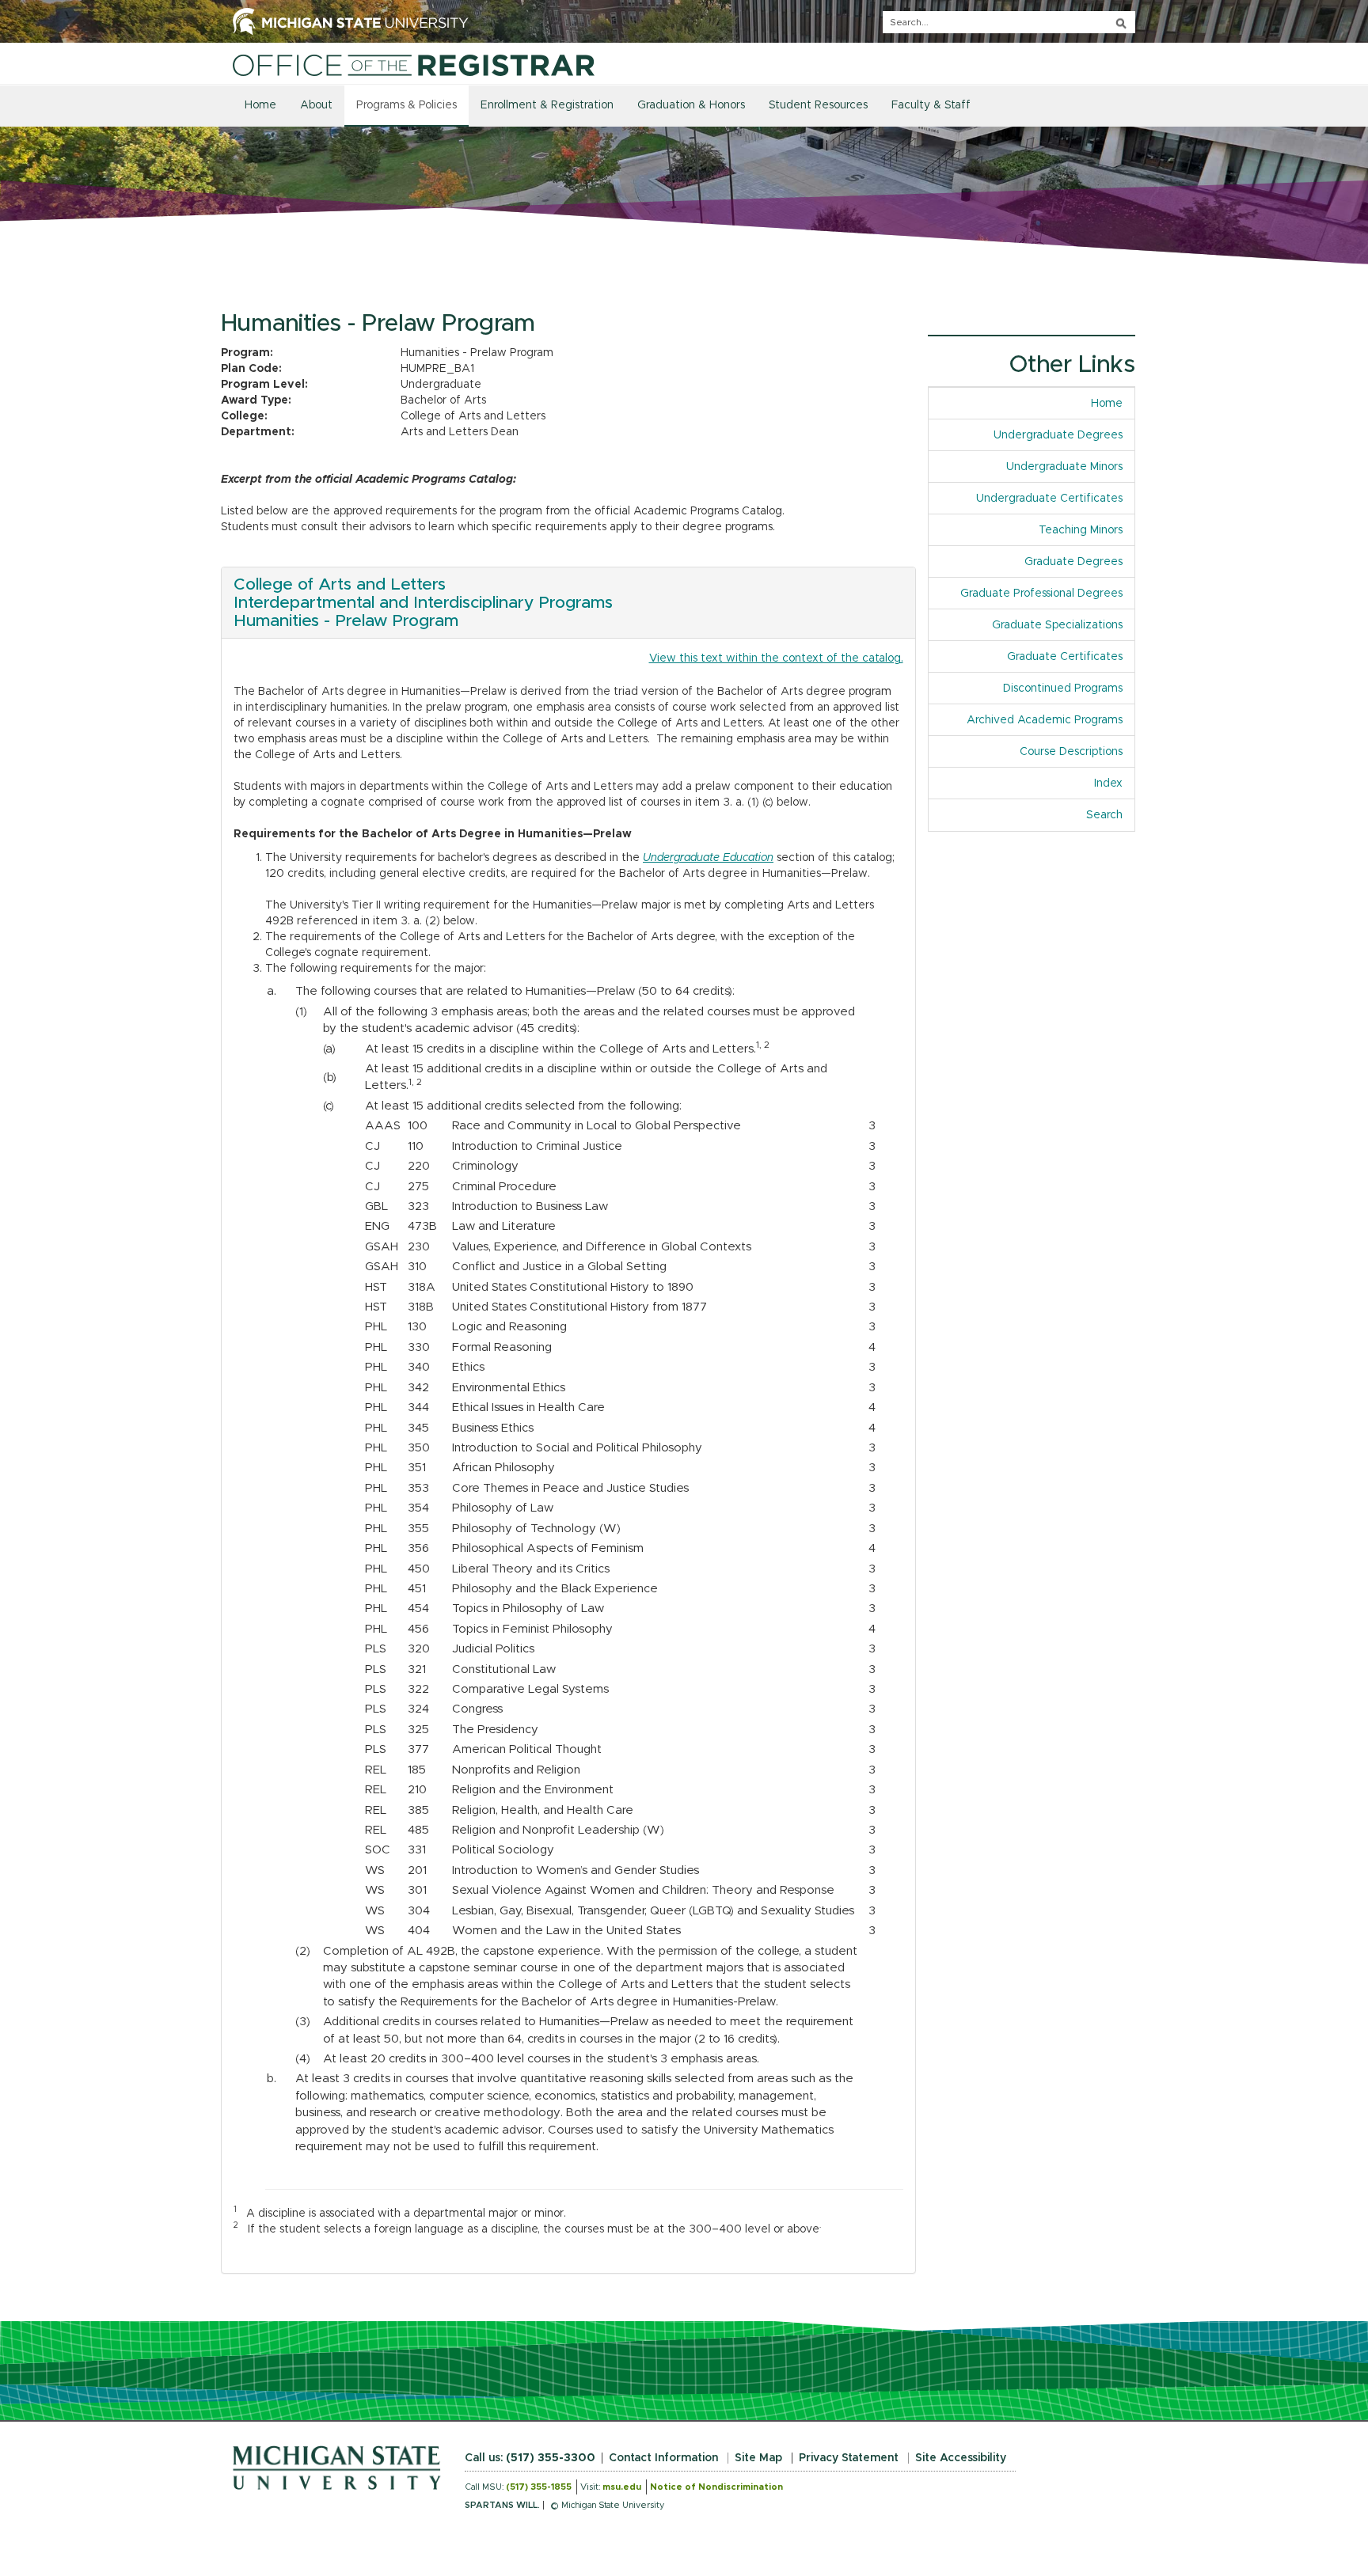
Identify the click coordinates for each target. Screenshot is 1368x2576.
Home (260, 105)
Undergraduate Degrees (1058, 435)
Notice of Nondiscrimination (716, 2487)
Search (1104, 815)
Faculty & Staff (931, 105)
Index (1114, 783)
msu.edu (622, 2487)
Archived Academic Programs (1045, 720)
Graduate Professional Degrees (1041, 594)
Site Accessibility (961, 2458)
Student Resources (818, 105)
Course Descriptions (1071, 752)
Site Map (758, 2458)
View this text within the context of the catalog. (776, 658)
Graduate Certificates (1065, 657)
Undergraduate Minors (1064, 467)
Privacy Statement (849, 2458)
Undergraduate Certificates (1049, 499)
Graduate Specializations (1057, 625)
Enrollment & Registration (547, 105)
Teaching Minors (1081, 530)
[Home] (414, 65)
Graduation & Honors (691, 105)
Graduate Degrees (1073, 562)
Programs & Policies (407, 105)
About (316, 105)
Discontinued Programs (1063, 689)
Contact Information (663, 2458)
